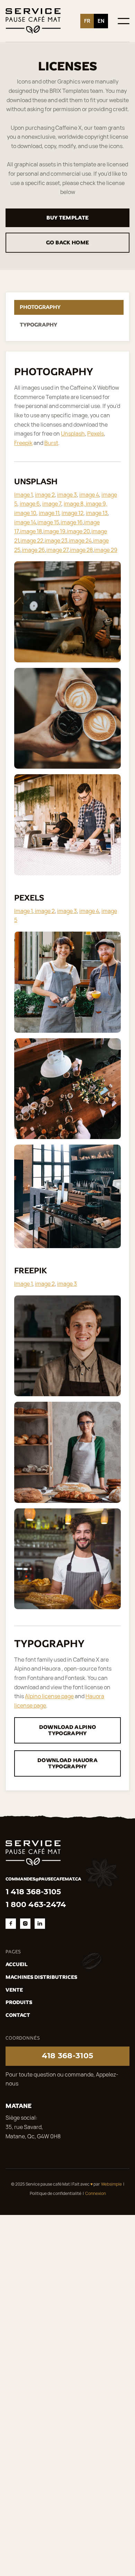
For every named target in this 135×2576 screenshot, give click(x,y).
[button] (124, 21)
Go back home (68, 242)
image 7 (52, 504)
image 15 (48, 522)
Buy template (68, 218)
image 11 (49, 513)
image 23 (56, 541)
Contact (18, 2015)
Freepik (23, 443)
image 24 (80, 541)
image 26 (33, 550)
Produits (19, 2002)
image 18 (31, 531)
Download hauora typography (67, 1763)
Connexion (96, 2193)
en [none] (101, 21)
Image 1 (23, 495)
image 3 (67, 495)
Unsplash (73, 434)
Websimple (111, 2184)
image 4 (89, 495)
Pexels (96, 434)
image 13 (97, 513)
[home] (33, 21)
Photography (40, 307)
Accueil (17, 1964)
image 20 (78, 531)
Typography (38, 325)
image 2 (45, 495)
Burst (51, 443)
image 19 (54, 531)
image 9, (97, 504)
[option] (101, 21)
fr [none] (87, 21)
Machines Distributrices (41, 1977)
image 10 (25, 513)
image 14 (25, 522)
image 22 (32, 541)
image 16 (72, 522)
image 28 (81, 550)
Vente (14, 1990)
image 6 (30, 504)
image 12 (73, 513)
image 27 (57, 550)
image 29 (106, 550)
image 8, (75, 504)
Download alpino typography (68, 1730)
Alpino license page (49, 1696)
